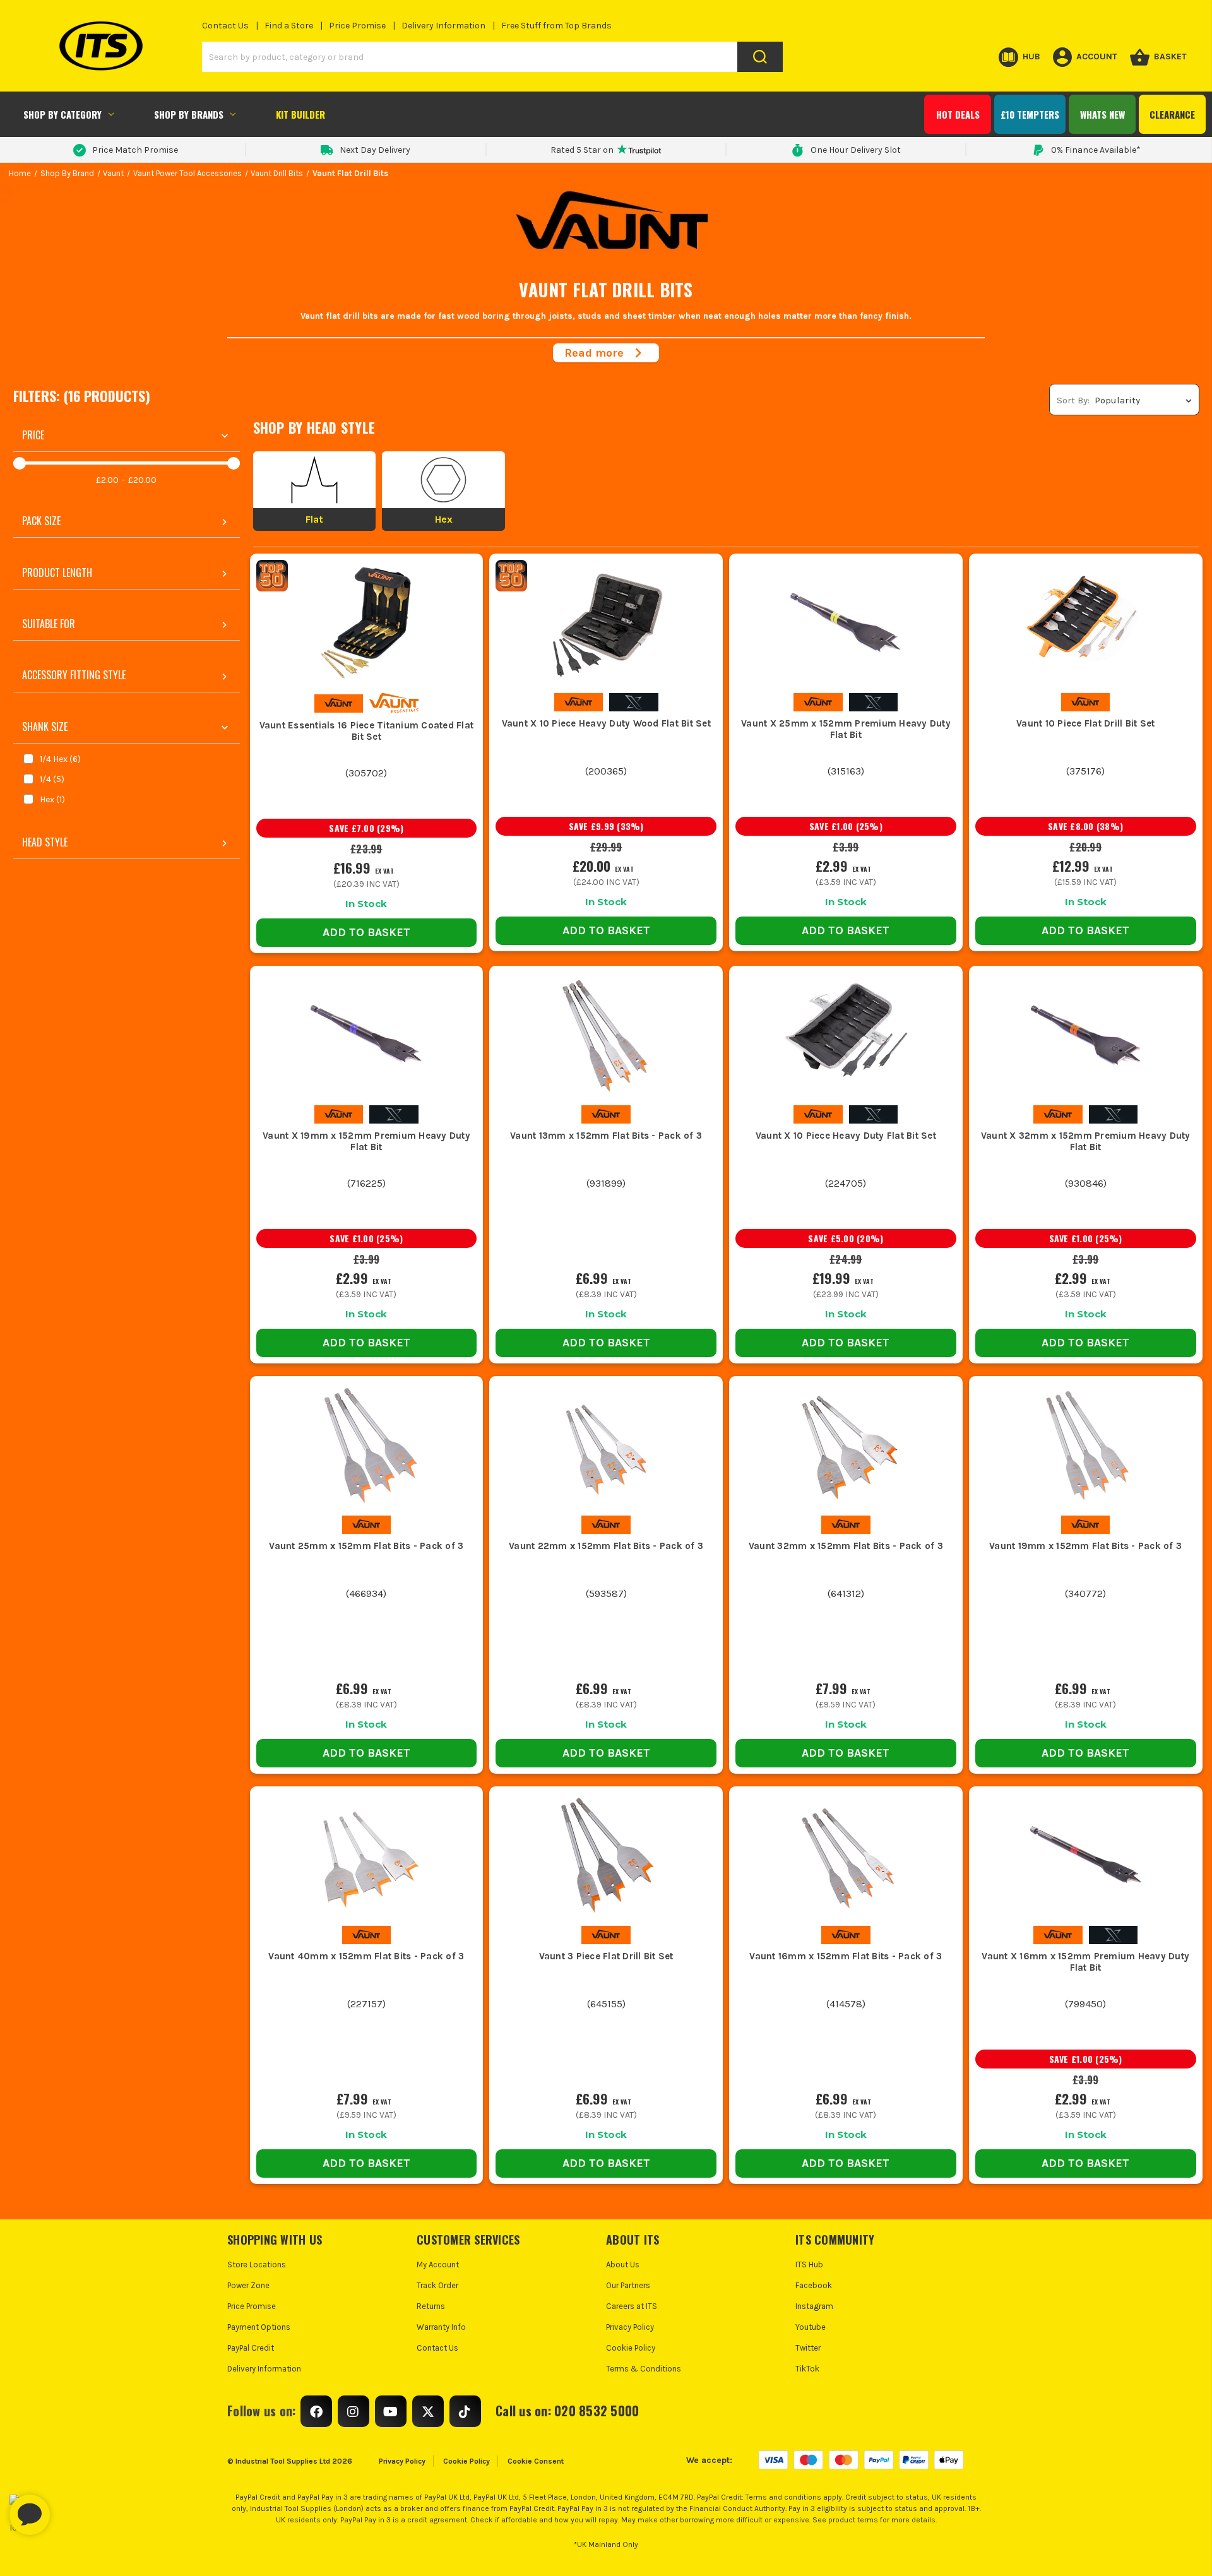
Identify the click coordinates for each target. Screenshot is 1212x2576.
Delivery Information (443, 26)
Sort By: (1073, 400)
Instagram (814, 2306)
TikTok (807, 2369)
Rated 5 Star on (582, 150)
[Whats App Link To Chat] (70, 2508)
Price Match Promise (135, 150)
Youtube (811, 2327)
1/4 (52, 779)
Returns (431, 2306)
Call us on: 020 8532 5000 (567, 2411)
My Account (438, 2264)
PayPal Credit (251, 2348)
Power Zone (248, 2285)
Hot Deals (958, 114)
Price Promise (357, 26)
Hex (52, 799)
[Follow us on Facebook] (316, 2411)
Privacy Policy (630, 2327)
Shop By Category (62, 114)
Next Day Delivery (375, 150)
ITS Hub (809, 2264)
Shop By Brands (189, 114)
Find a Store (289, 26)
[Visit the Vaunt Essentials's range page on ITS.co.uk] (394, 703)
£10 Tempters (1030, 114)
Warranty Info (441, 2327)
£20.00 (142, 480)
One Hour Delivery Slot (856, 150)
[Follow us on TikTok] (465, 2411)
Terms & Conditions (644, 2369)
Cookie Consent (536, 2461)
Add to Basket (366, 932)
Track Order (437, 2285)
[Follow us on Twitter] (428, 2411)
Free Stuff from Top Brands (556, 26)
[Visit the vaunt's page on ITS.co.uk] (339, 703)
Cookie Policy (631, 2348)
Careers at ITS (632, 2306)
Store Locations (257, 2264)
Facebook (814, 2285)
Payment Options (259, 2327)
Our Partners (628, 2285)
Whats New (1102, 114)
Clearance (1172, 114)
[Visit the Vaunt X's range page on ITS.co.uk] (633, 702)
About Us (623, 2264)
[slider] (20, 463)
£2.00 (107, 480)
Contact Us (225, 26)
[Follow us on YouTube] (391, 2411)
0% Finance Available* (1096, 150)
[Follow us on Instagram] (353, 2411)
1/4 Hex (60, 759)
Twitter (808, 2348)
